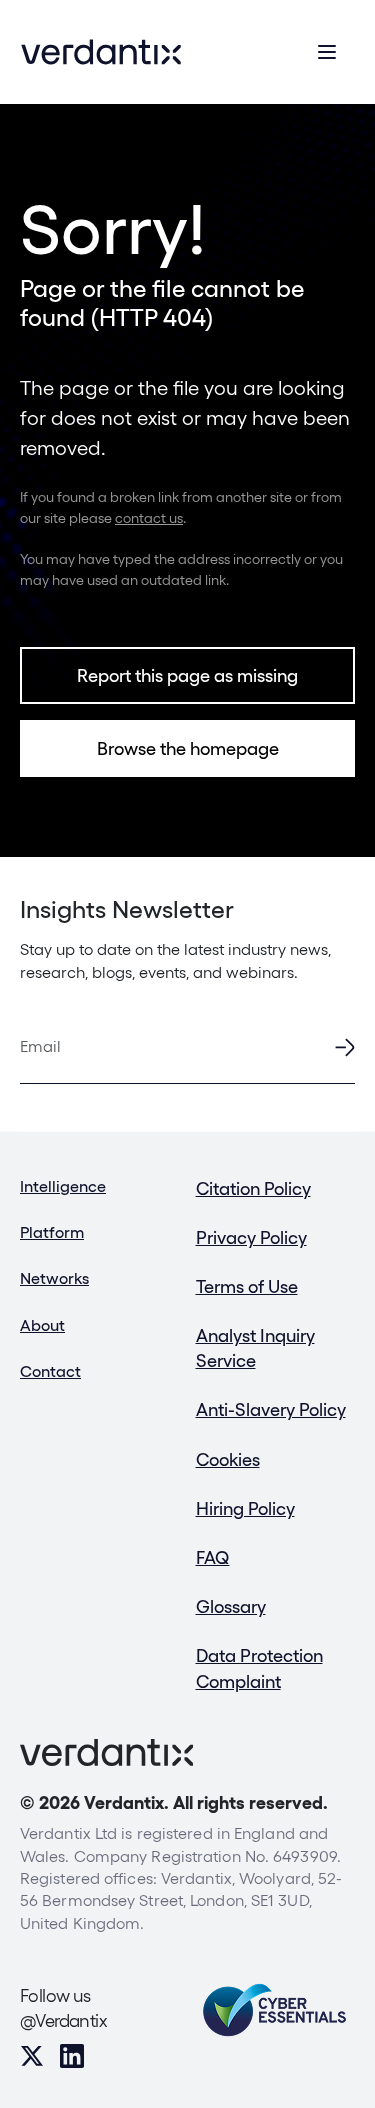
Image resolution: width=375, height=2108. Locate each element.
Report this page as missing (187, 675)
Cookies (228, 1459)
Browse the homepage (188, 748)
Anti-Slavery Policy (271, 1409)
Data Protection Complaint (259, 1668)
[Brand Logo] (101, 52)
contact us (149, 518)
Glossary (231, 1606)
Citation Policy (253, 1188)
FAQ (213, 1557)
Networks (54, 1278)
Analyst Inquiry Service (255, 1348)
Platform (52, 1232)
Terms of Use (247, 1286)
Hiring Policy (245, 1508)
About (42, 1325)
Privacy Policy (251, 1237)
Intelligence (63, 1186)
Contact (50, 1371)
